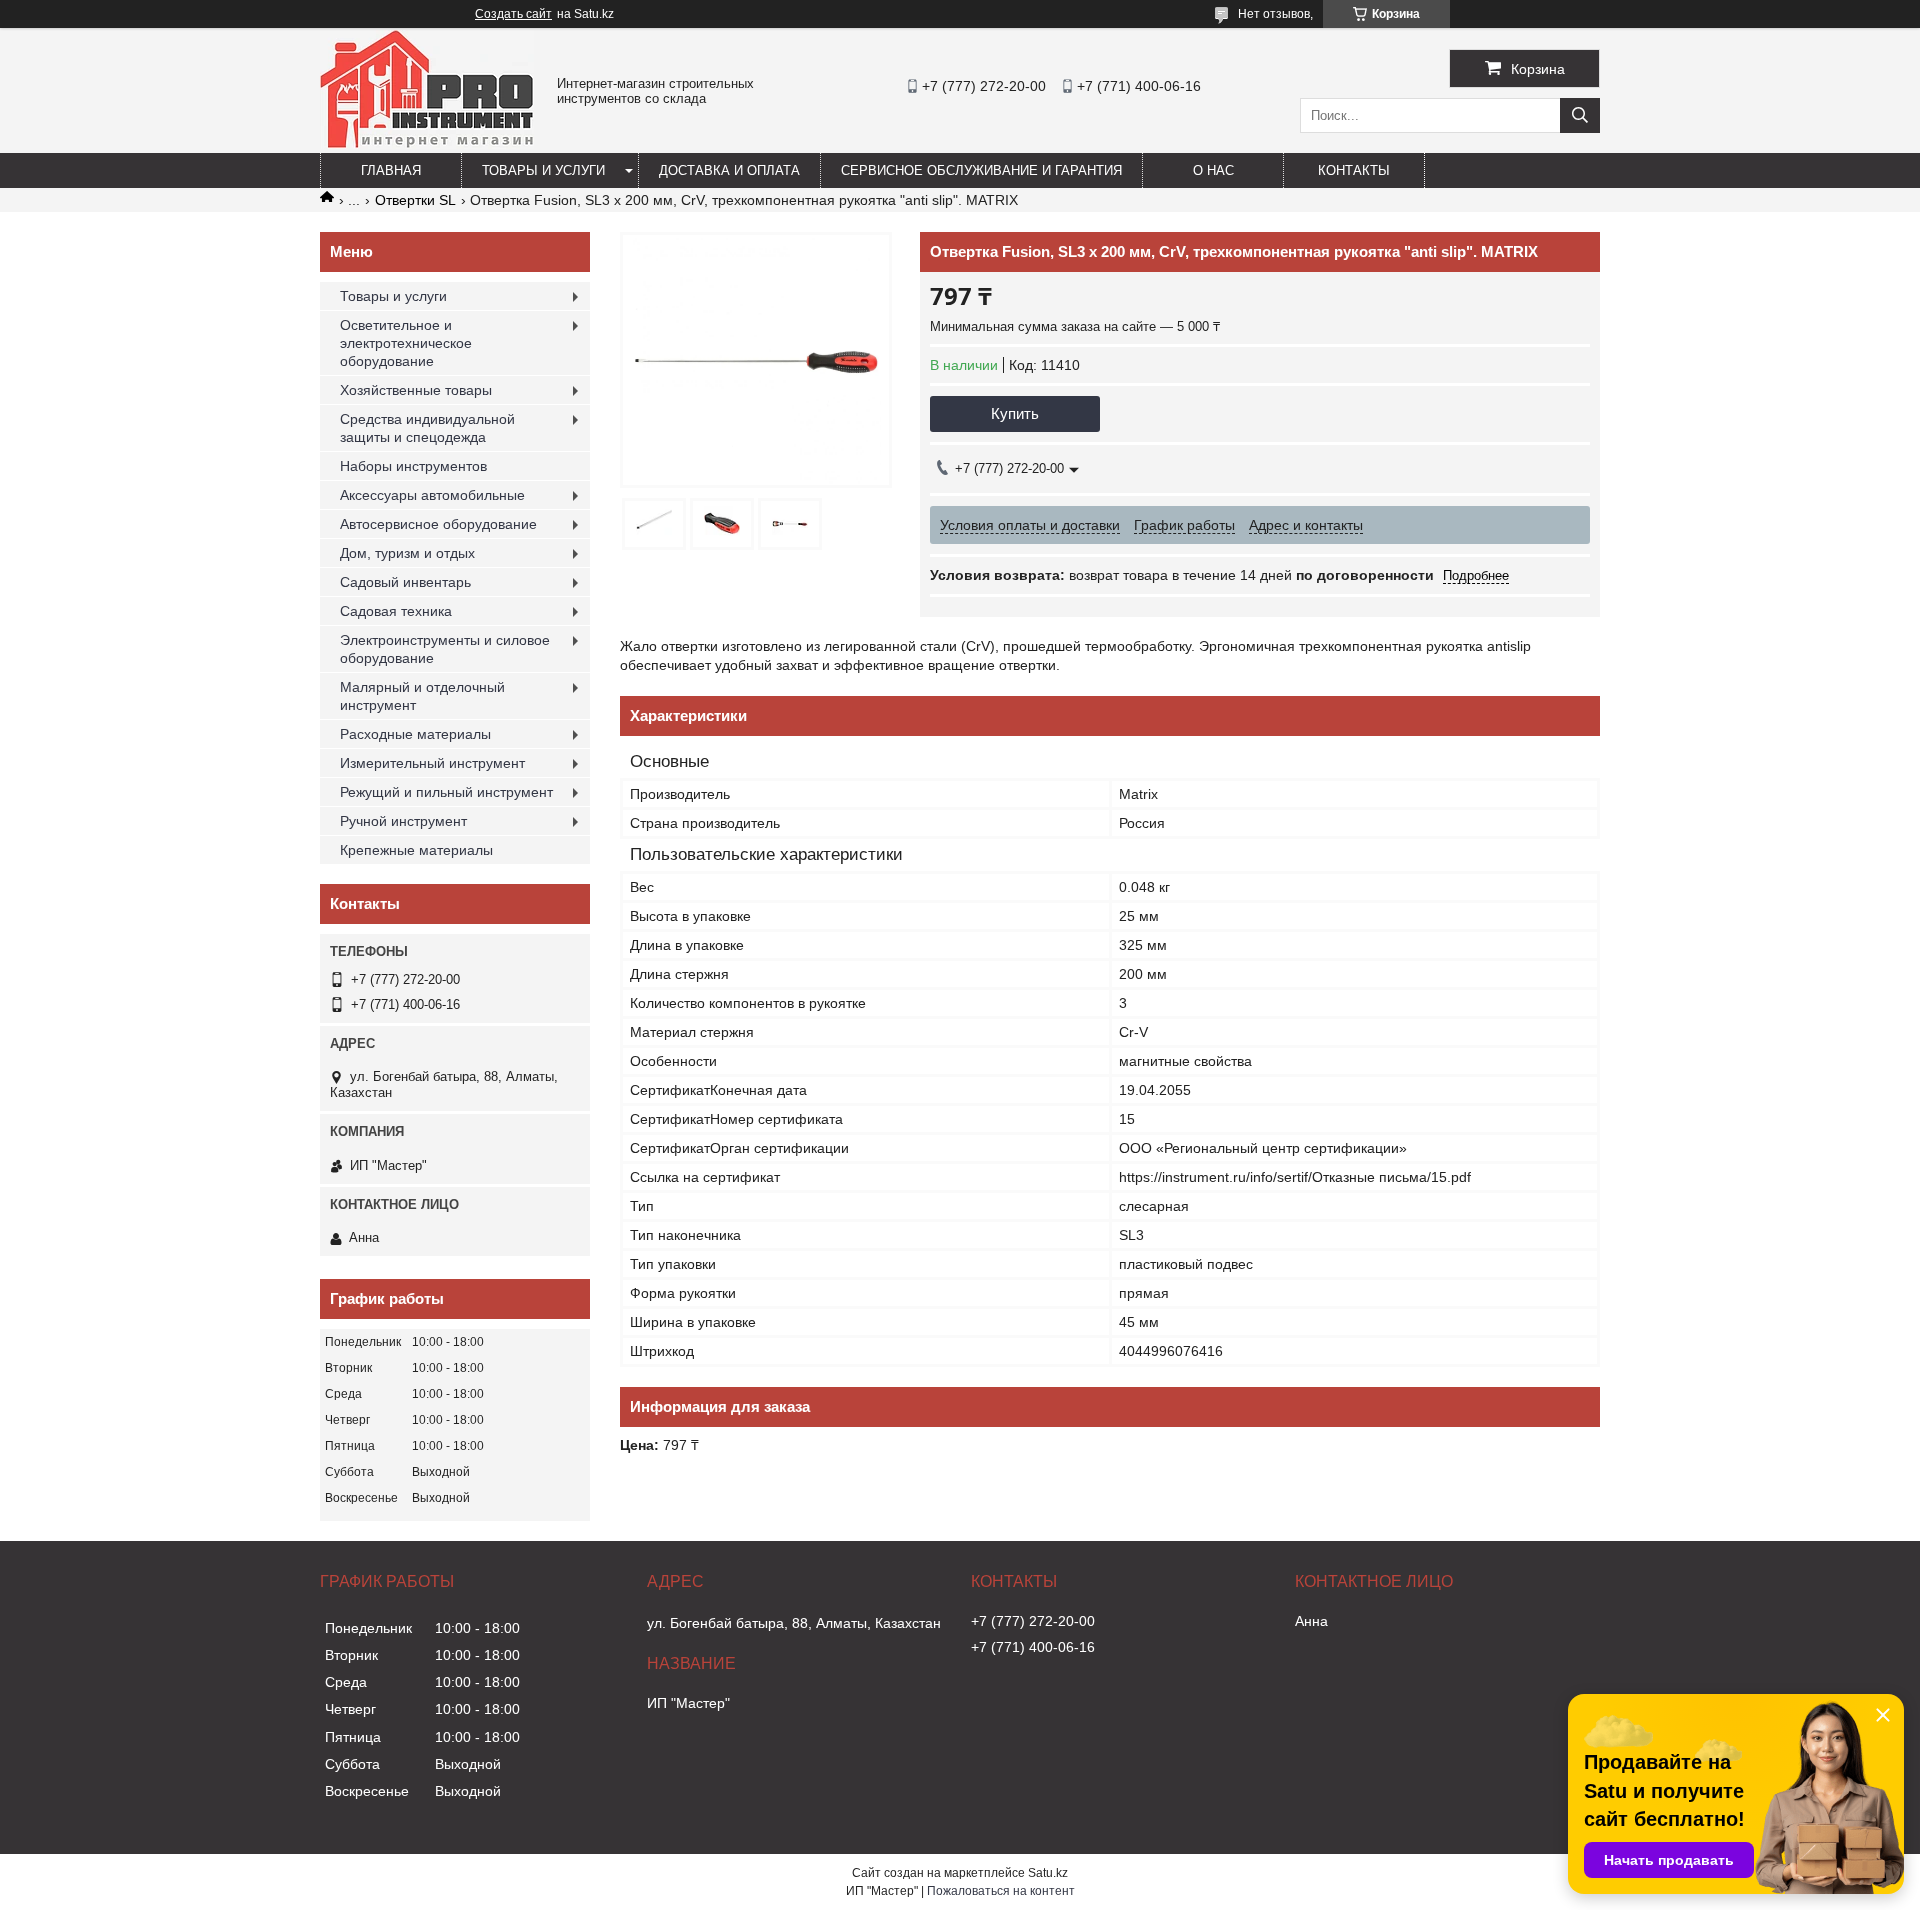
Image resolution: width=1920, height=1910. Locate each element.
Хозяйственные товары (416, 390)
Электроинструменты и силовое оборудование (445, 649)
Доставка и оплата (729, 170)
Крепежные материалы (416, 850)
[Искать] (1580, 115)
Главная (391, 170)
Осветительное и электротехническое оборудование (406, 343)
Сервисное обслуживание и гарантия (981, 170)
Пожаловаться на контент (1001, 1891)
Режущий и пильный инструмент (446, 792)
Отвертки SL (415, 200)
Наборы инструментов (413, 466)
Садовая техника (396, 611)
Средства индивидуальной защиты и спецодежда (427, 428)
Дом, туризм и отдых (407, 553)
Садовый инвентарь (405, 582)
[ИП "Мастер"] (427, 144)
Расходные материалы (415, 734)
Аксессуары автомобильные (432, 495)
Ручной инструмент (403, 821)
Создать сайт (513, 14)
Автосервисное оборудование (438, 524)
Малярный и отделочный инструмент (422, 696)
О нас (1213, 170)
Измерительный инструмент (432, 763)
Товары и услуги (543, 170)
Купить (1015, 413)
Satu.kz (1048, 1873)
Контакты (1354, 170)
